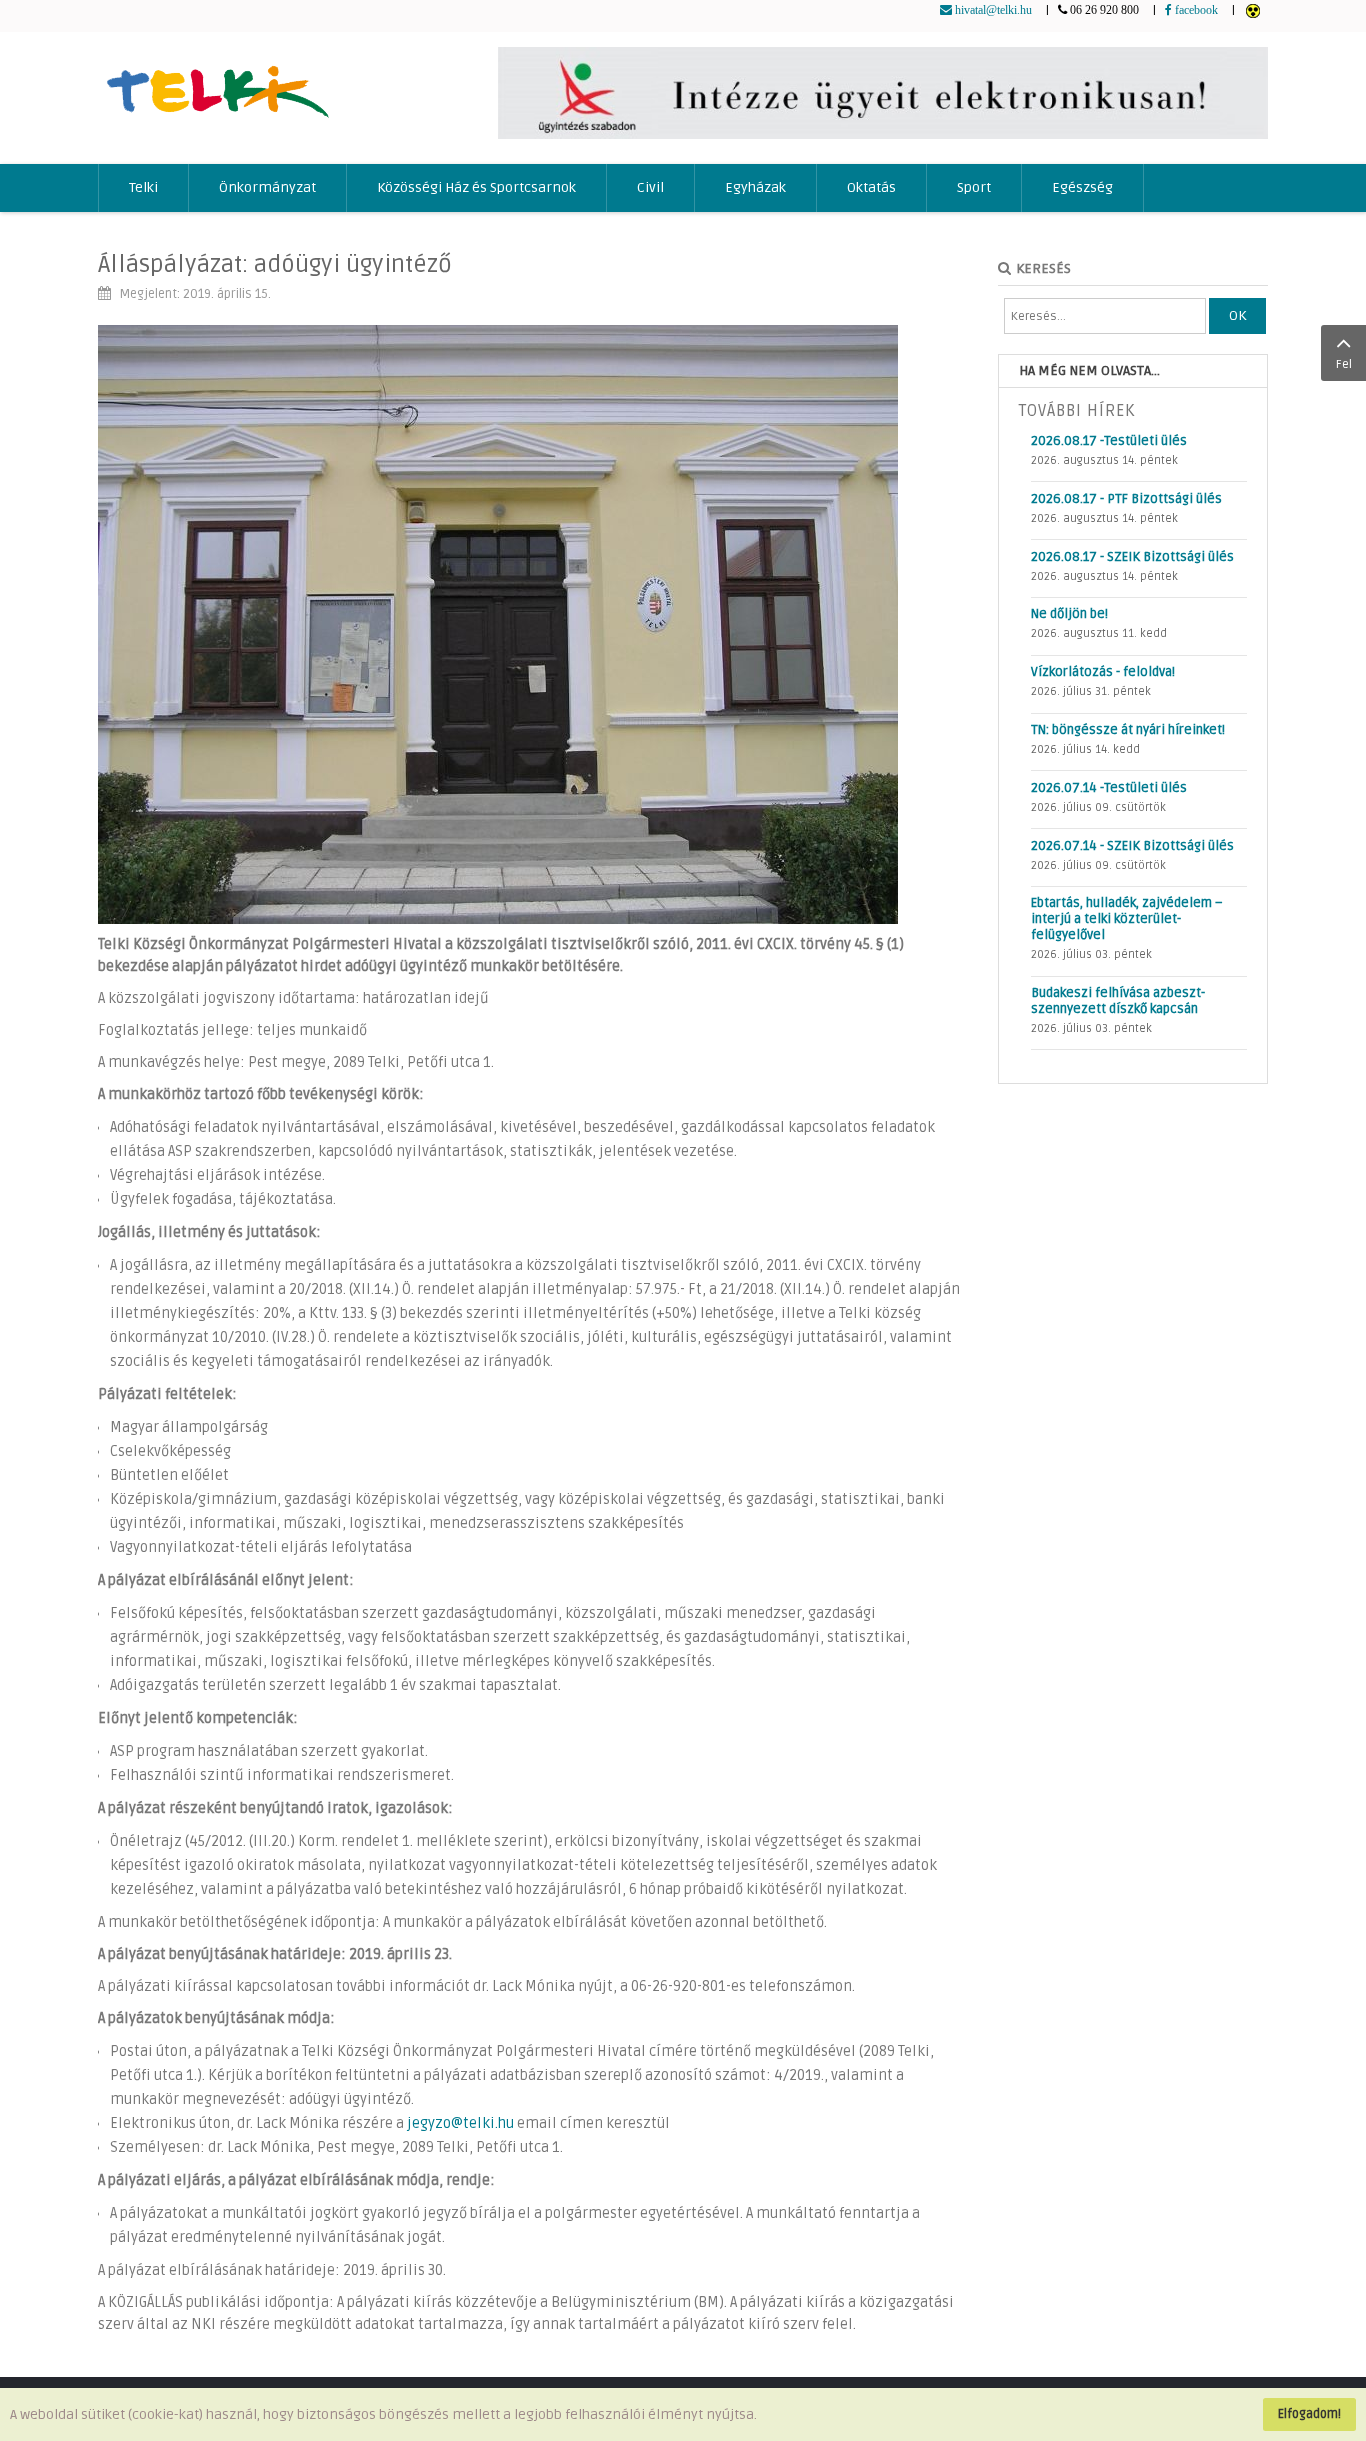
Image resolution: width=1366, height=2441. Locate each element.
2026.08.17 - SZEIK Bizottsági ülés (1132, 557)
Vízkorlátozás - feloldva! (1103, 672)
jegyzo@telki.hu (460, 2123)
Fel (1344, 364)
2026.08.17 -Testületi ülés (1109, 441)
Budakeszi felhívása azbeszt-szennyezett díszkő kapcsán (1118, 1001)
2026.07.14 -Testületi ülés (1109, 788)
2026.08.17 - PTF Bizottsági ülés (1126, 499)
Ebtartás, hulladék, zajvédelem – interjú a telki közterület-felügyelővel (1127, 919)
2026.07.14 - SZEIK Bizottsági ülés (1132, 846)
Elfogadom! (1309, 2414)
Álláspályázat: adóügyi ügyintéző (275, 264)
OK (1237, 315)
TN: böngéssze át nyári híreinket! (1128, 730)
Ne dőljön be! (1069, 614)
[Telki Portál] (217, 82)
